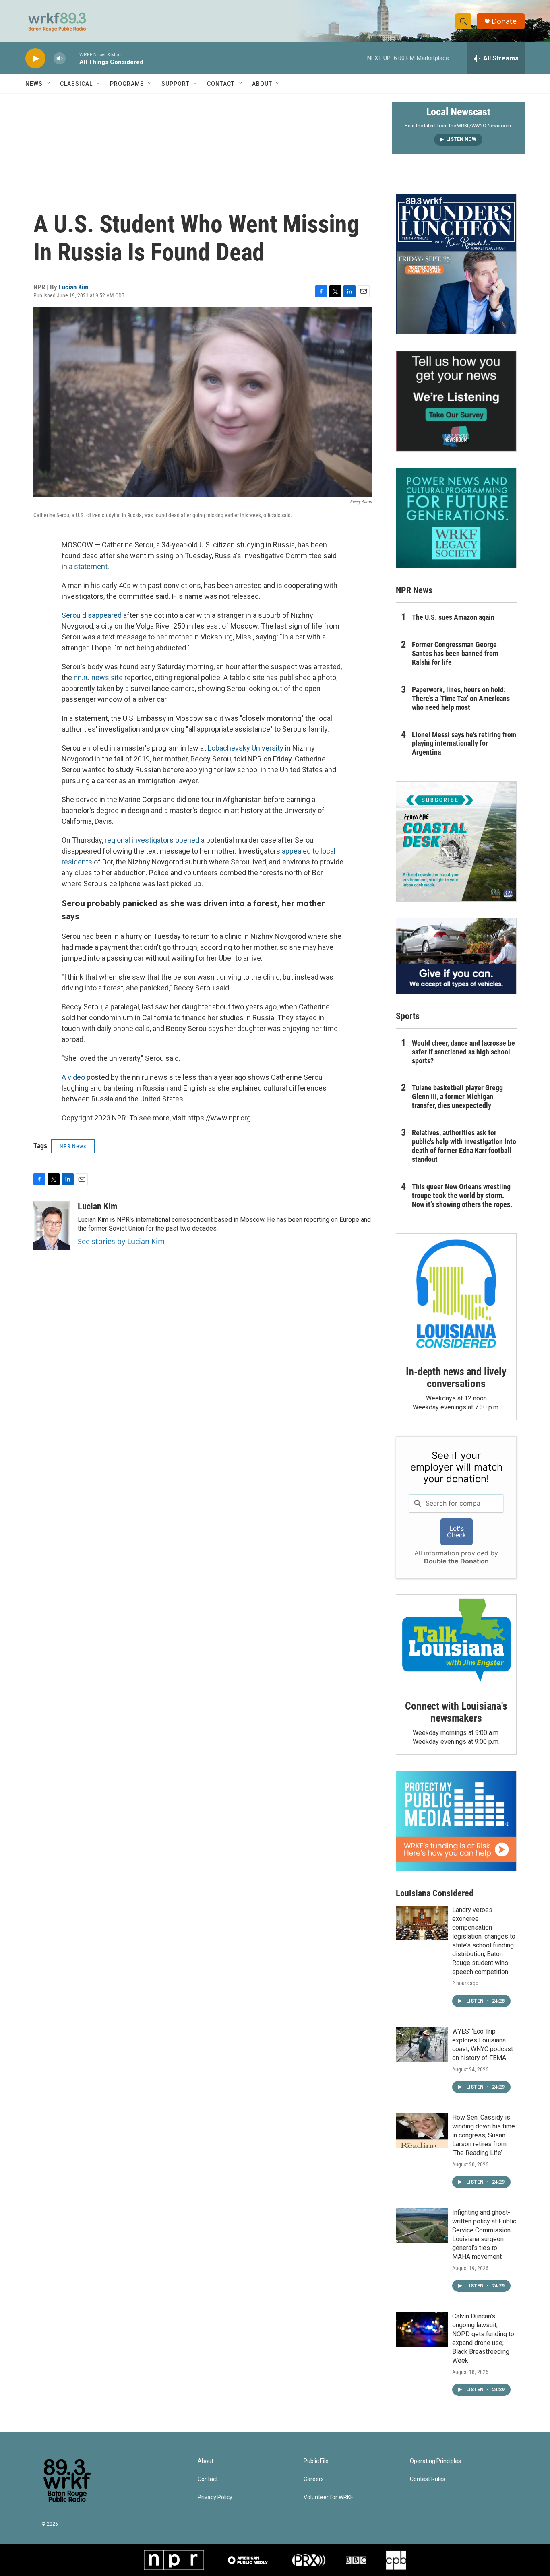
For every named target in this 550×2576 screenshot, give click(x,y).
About (262, 84)
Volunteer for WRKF (328, 2497)
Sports (408, 1016)
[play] (35, 59)
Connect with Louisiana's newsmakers (456, 1712)
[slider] (72, 58)
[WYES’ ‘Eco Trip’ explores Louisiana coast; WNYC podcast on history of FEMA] (422, 2044)
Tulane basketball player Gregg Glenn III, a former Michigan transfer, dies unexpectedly (457, 1096)
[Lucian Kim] (52, 1225)
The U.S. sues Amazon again (453, 617)
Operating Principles (435, 2461)
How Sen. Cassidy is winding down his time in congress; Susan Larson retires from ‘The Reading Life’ (484, 2135)
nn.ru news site (98, 678)
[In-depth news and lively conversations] (456, 1294)
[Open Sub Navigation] (49, 84)
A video (73, 1077)
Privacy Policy (215, 2497)
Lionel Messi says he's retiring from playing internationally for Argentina (464, 744)
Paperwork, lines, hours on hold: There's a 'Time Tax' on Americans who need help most (461, 698)
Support (176, 84)
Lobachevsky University (246, 748)
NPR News (73, 1146)
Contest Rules (428, 2479)
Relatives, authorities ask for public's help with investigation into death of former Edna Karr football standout (464, 1146)
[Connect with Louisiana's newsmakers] (456, 1642)
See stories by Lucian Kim (121, 1241)
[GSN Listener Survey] (456, 401)
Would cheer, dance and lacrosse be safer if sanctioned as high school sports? (463, 1052)
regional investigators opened (152, 840)
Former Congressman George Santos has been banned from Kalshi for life (455, 653)
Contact (221, 84)
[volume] (60, 59)
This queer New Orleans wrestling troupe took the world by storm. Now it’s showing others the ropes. (462, 1195)
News (34, 84)
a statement (88, 566)
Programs (127, 84)
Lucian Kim (74, 287)
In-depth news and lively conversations (456, 1378)
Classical (76, 84)
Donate (504, 21)
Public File (316, 2461)
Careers (314, 2479)
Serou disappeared (92, 615)
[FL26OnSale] (456, 264)
